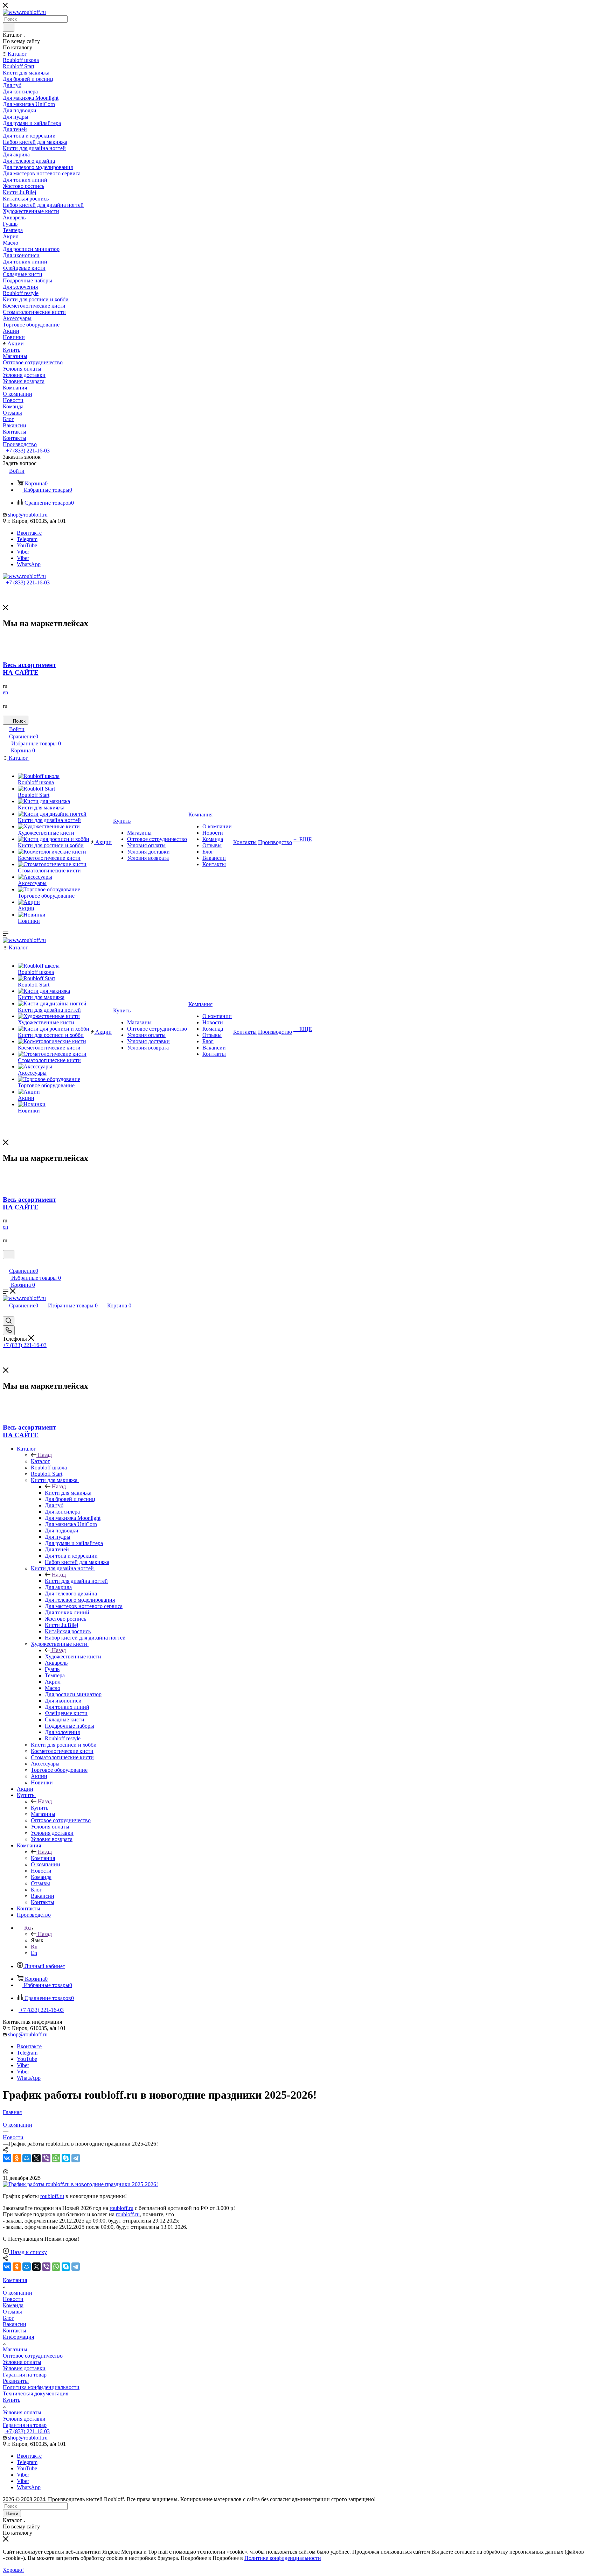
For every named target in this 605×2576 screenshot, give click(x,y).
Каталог (40, 1461)
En (34, 1953)
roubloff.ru (52, 2196)
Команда (13, 2305)
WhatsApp (29, 564)
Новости (13, 2299)
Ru (34, 1947)
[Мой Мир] (27, 2158)
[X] (36, 2158)
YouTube (27, 545)
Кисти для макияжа (68, 1493)
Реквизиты (16, 2381)
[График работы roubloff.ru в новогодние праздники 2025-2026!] (80, 2184)
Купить (40, 1808)
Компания (43, 1858)
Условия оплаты (22, 2362)
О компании (18, 2293)
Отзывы (12, 2312)
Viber (23, 552)
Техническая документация (36, 2393)
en (5, 692)
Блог (8, 2318)
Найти (12, 2514)
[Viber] (46, 2158)
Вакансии (15, 2324)
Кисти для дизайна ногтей (76, 1581)
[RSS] (5, 2172)
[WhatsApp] (56, 2158)
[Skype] (66, 2158)
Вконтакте (29, 533)
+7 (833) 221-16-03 (27, 451)
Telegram (27, 539)
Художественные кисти (73, 1656)
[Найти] (9, 27)
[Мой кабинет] (6, 1264)
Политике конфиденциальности (283, 2558)
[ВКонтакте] (7, 2158)
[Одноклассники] (17, 2158)
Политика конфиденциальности (41, 2387)
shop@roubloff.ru (28, 515)
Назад (45, 1455)
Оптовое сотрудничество (33, 2356)
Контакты (15, 2331)
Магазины (15, 2349)
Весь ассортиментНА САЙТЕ (29, 669)
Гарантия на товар (25, 2375)
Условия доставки (24, 2368)
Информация (18, 2337)
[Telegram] (76, 2158)
